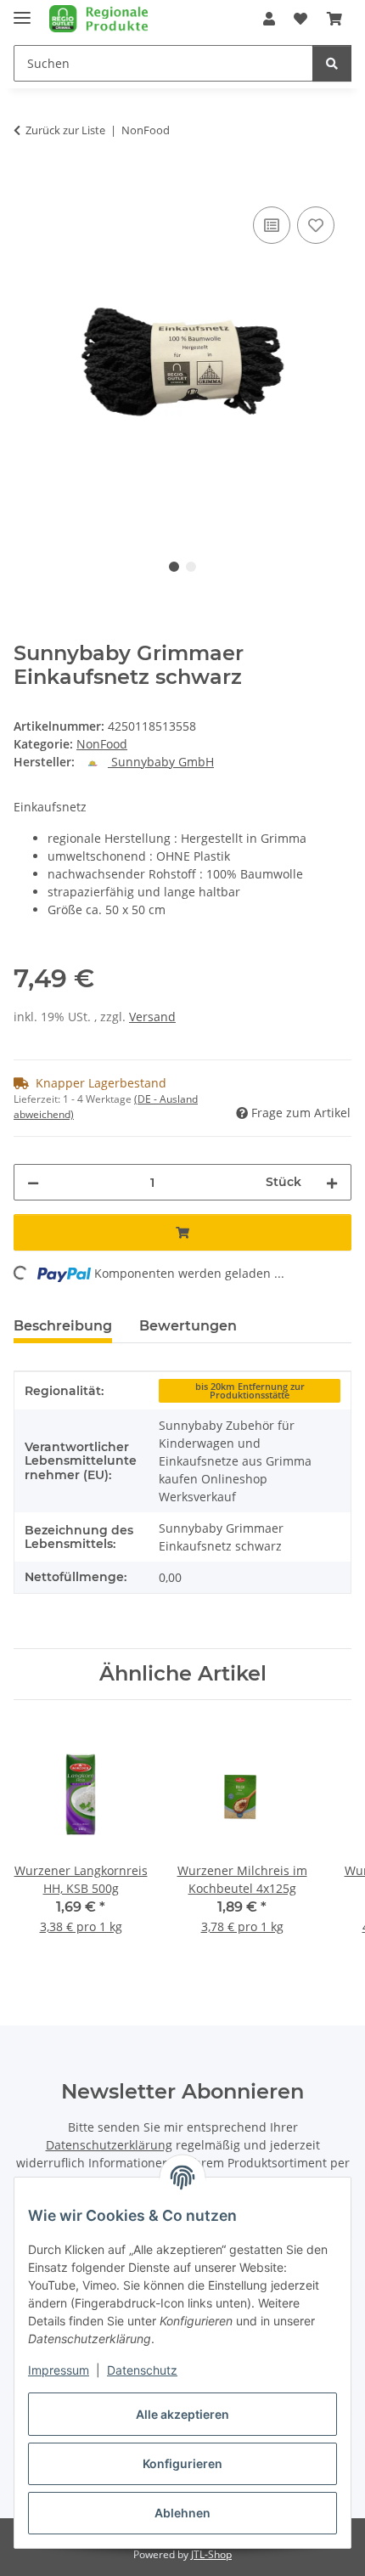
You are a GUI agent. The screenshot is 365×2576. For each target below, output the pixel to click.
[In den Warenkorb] (27, 184)
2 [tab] (191, 567)
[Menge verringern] (33, 1182)
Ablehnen (182, 2513)
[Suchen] (332, 63)
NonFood (102, 744)
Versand (152, 1017)
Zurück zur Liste (65, 130)
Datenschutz (142, 2370)
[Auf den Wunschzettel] (316, 225)
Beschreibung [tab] (63, 1326)
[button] (269, 19)
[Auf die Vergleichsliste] (272, 225)
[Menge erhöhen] (332, 1182)
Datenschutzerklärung (109, 2145)
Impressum (59, 2370)
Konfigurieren (182, 2463)
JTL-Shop (211, 2554)
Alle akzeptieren (182, 2414)
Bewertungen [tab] (188, 1326)
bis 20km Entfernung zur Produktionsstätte (250, 1391)
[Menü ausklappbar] (22, 11)
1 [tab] (174, 567)
